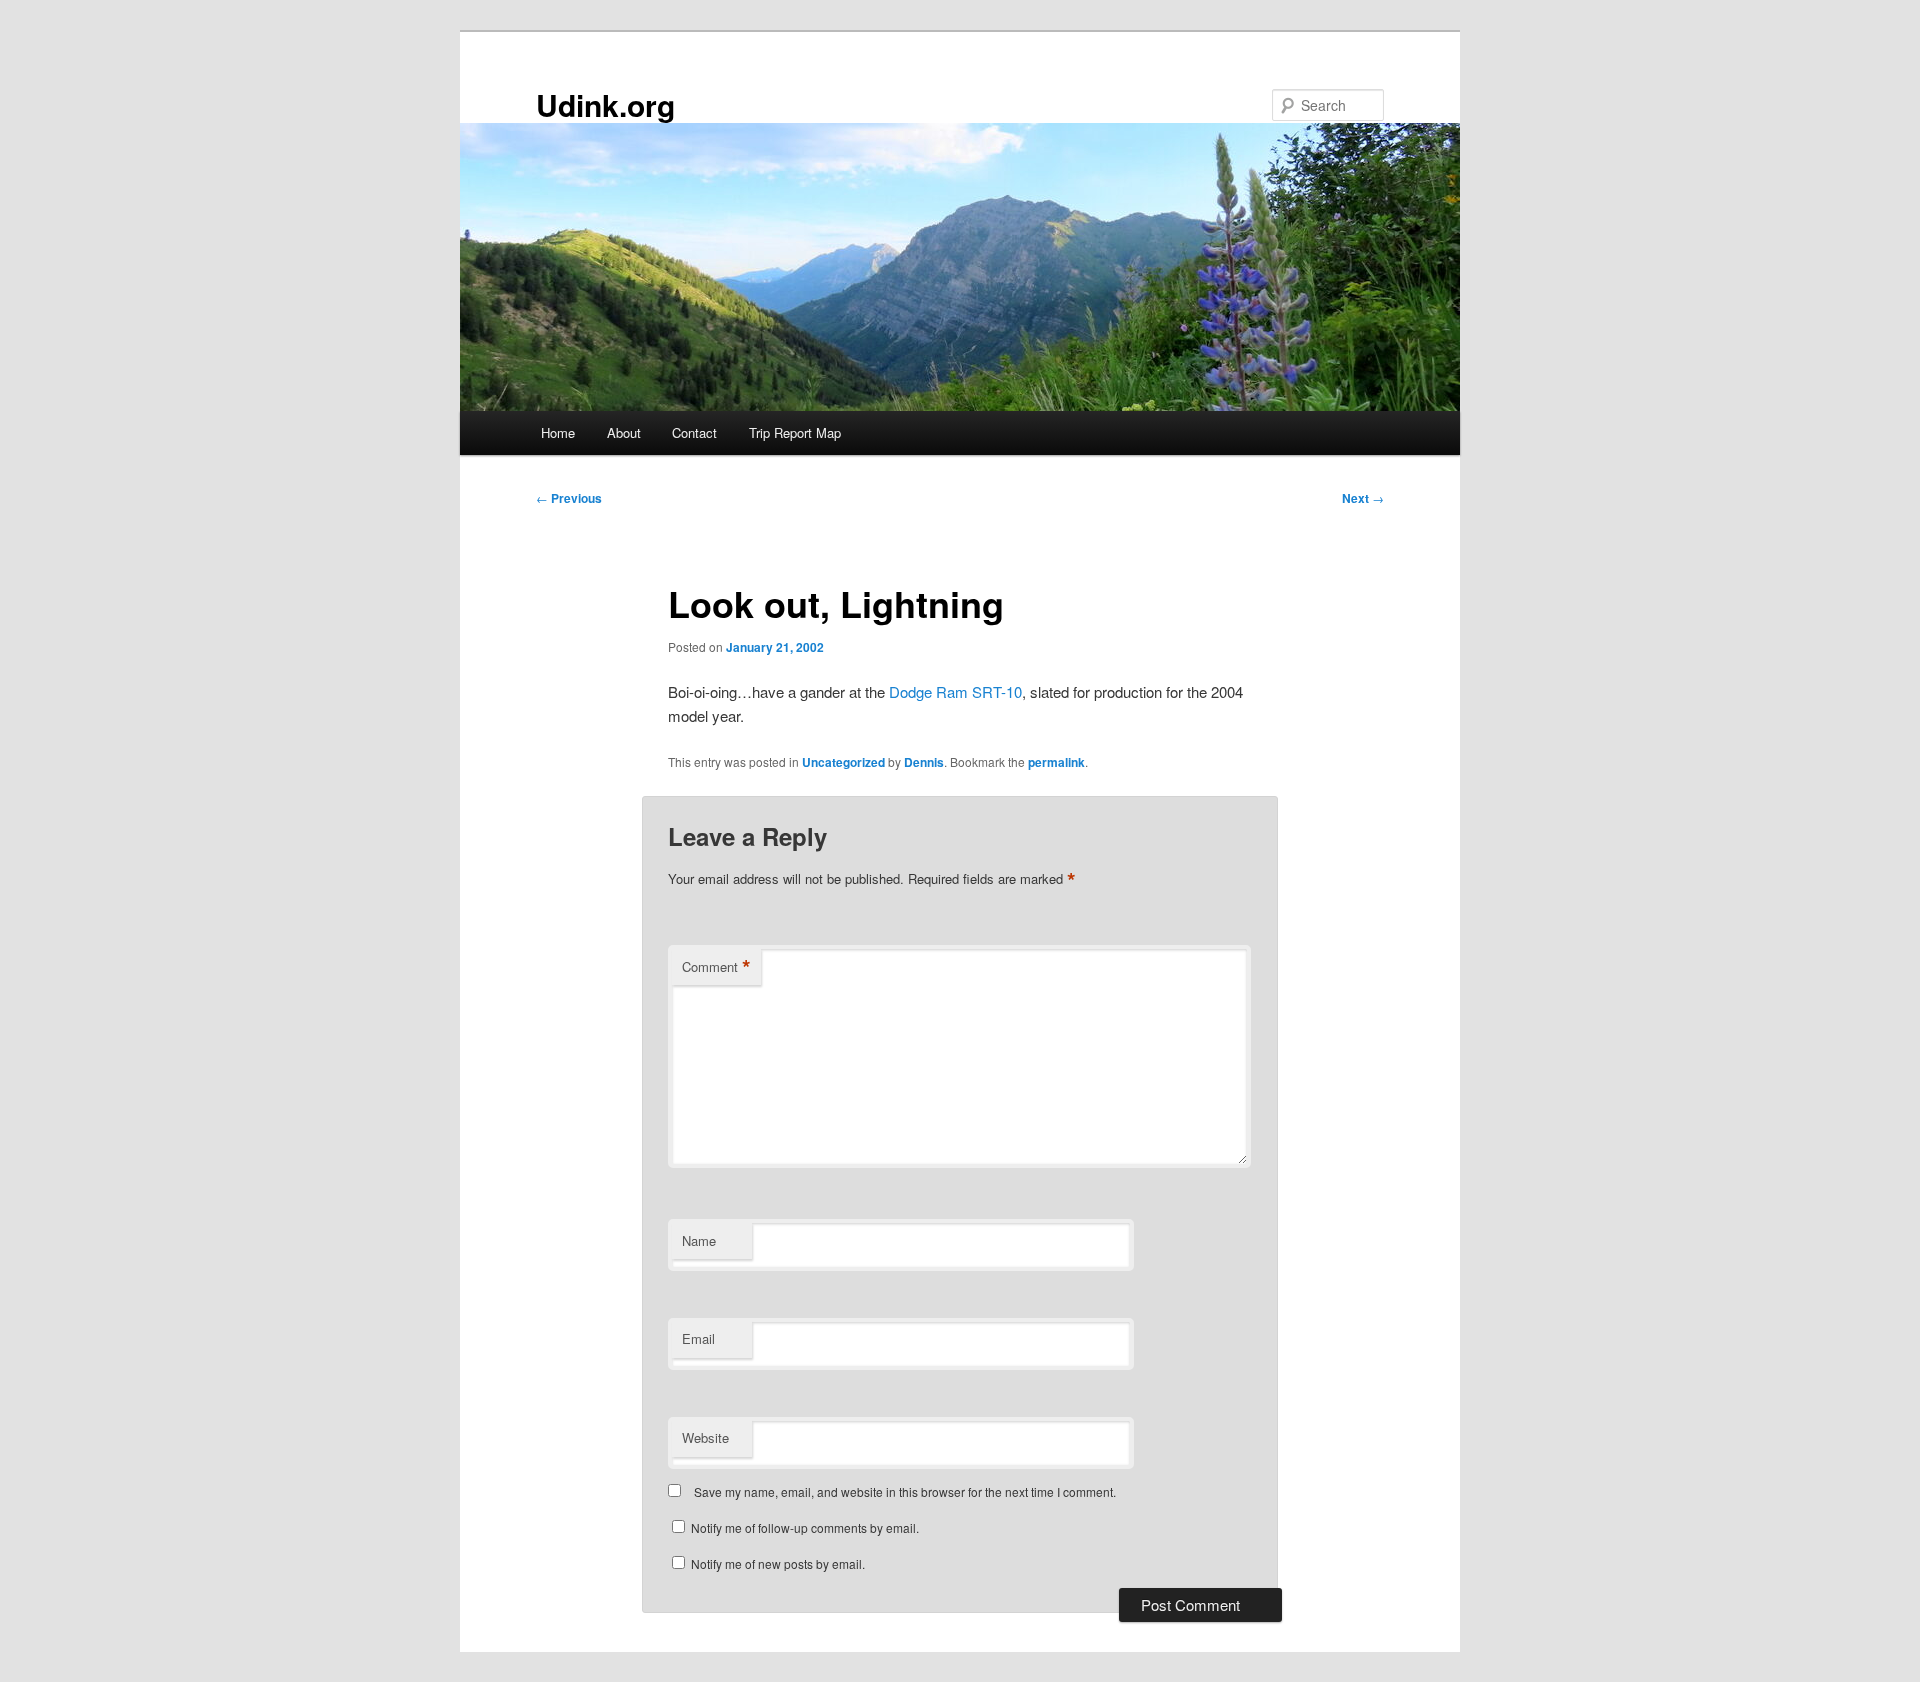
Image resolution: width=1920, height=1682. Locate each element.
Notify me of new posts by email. (778, 1563)
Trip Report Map (795, 432)
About (624, 432)
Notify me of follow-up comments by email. (805, 1527)
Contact (694, 432)
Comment (716, 967)
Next (1363, 498)
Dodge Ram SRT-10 (955, 691)
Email (698, 1338)
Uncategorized (843, 762)
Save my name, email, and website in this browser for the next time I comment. (905, 1491)
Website (705, 1437)
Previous (569, 498)
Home (558, 432)
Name (699, 1240)
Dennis (924, 762)
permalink (1056, 762)
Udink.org (605, 104)
